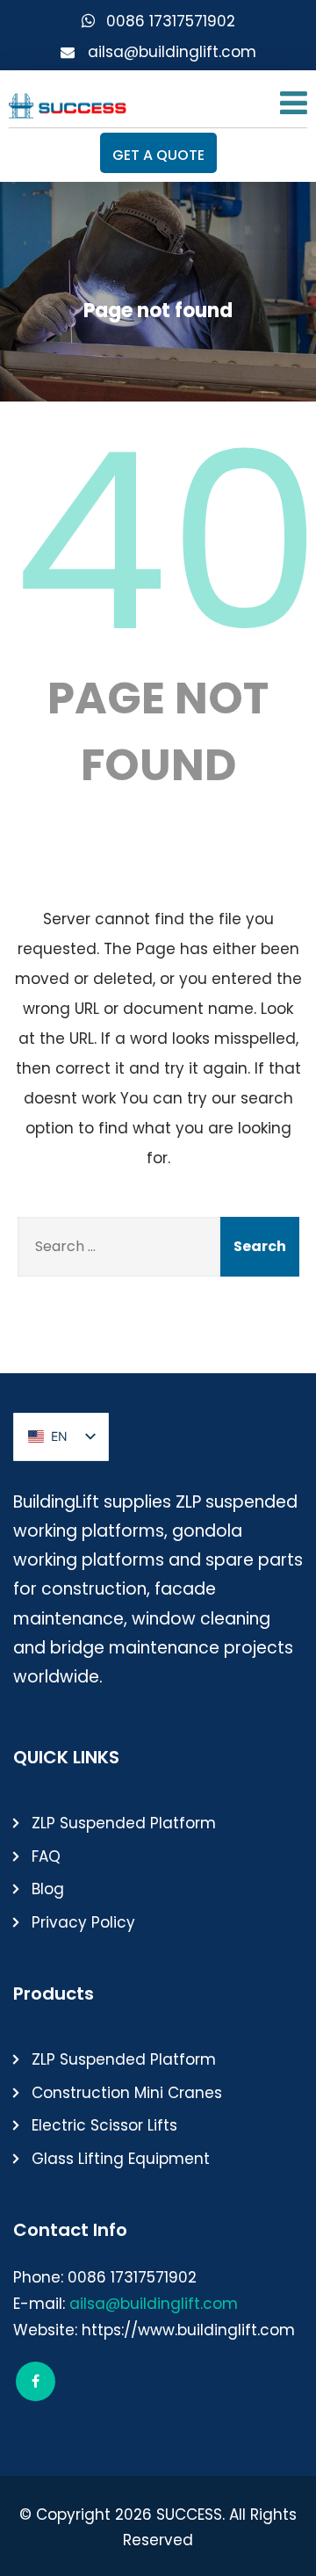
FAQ (46, 1856)
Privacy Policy (83, 1922)
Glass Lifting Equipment (121, 2159)
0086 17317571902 (171, 21)
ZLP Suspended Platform (124, 1823)
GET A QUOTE (158, 155)
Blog (48, 1889)
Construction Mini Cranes (127, 2093)
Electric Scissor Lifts (104, 2125)
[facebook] (36, 2381)
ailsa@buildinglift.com (172, 52)
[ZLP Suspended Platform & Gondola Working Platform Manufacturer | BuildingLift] (68, 101)
